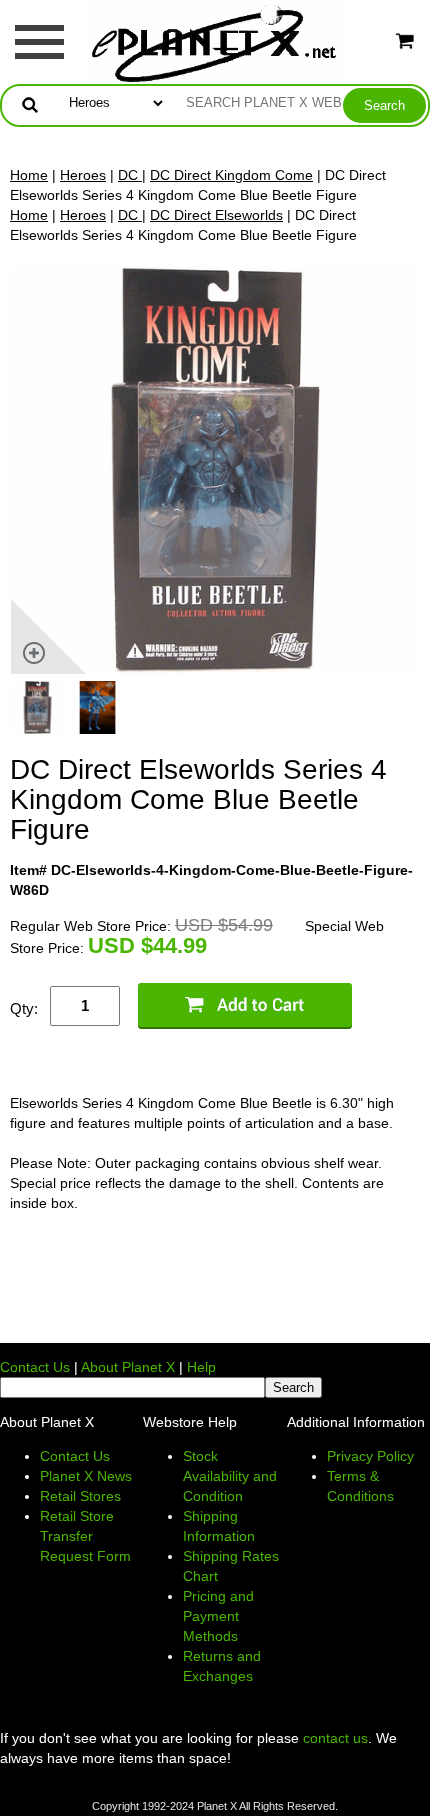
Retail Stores (80, 1496)
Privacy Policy (370, 1456)
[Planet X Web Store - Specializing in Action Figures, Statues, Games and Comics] (215, 41)
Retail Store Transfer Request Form (85, 1536)
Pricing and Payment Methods (218, 1616)
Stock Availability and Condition (230, 1476)
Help (201, 1367)
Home (29, 175)
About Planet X (128, 1367)
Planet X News (86, 1476)
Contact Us (35, 1367)
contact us (335, 1738)
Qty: (24, 1008)
